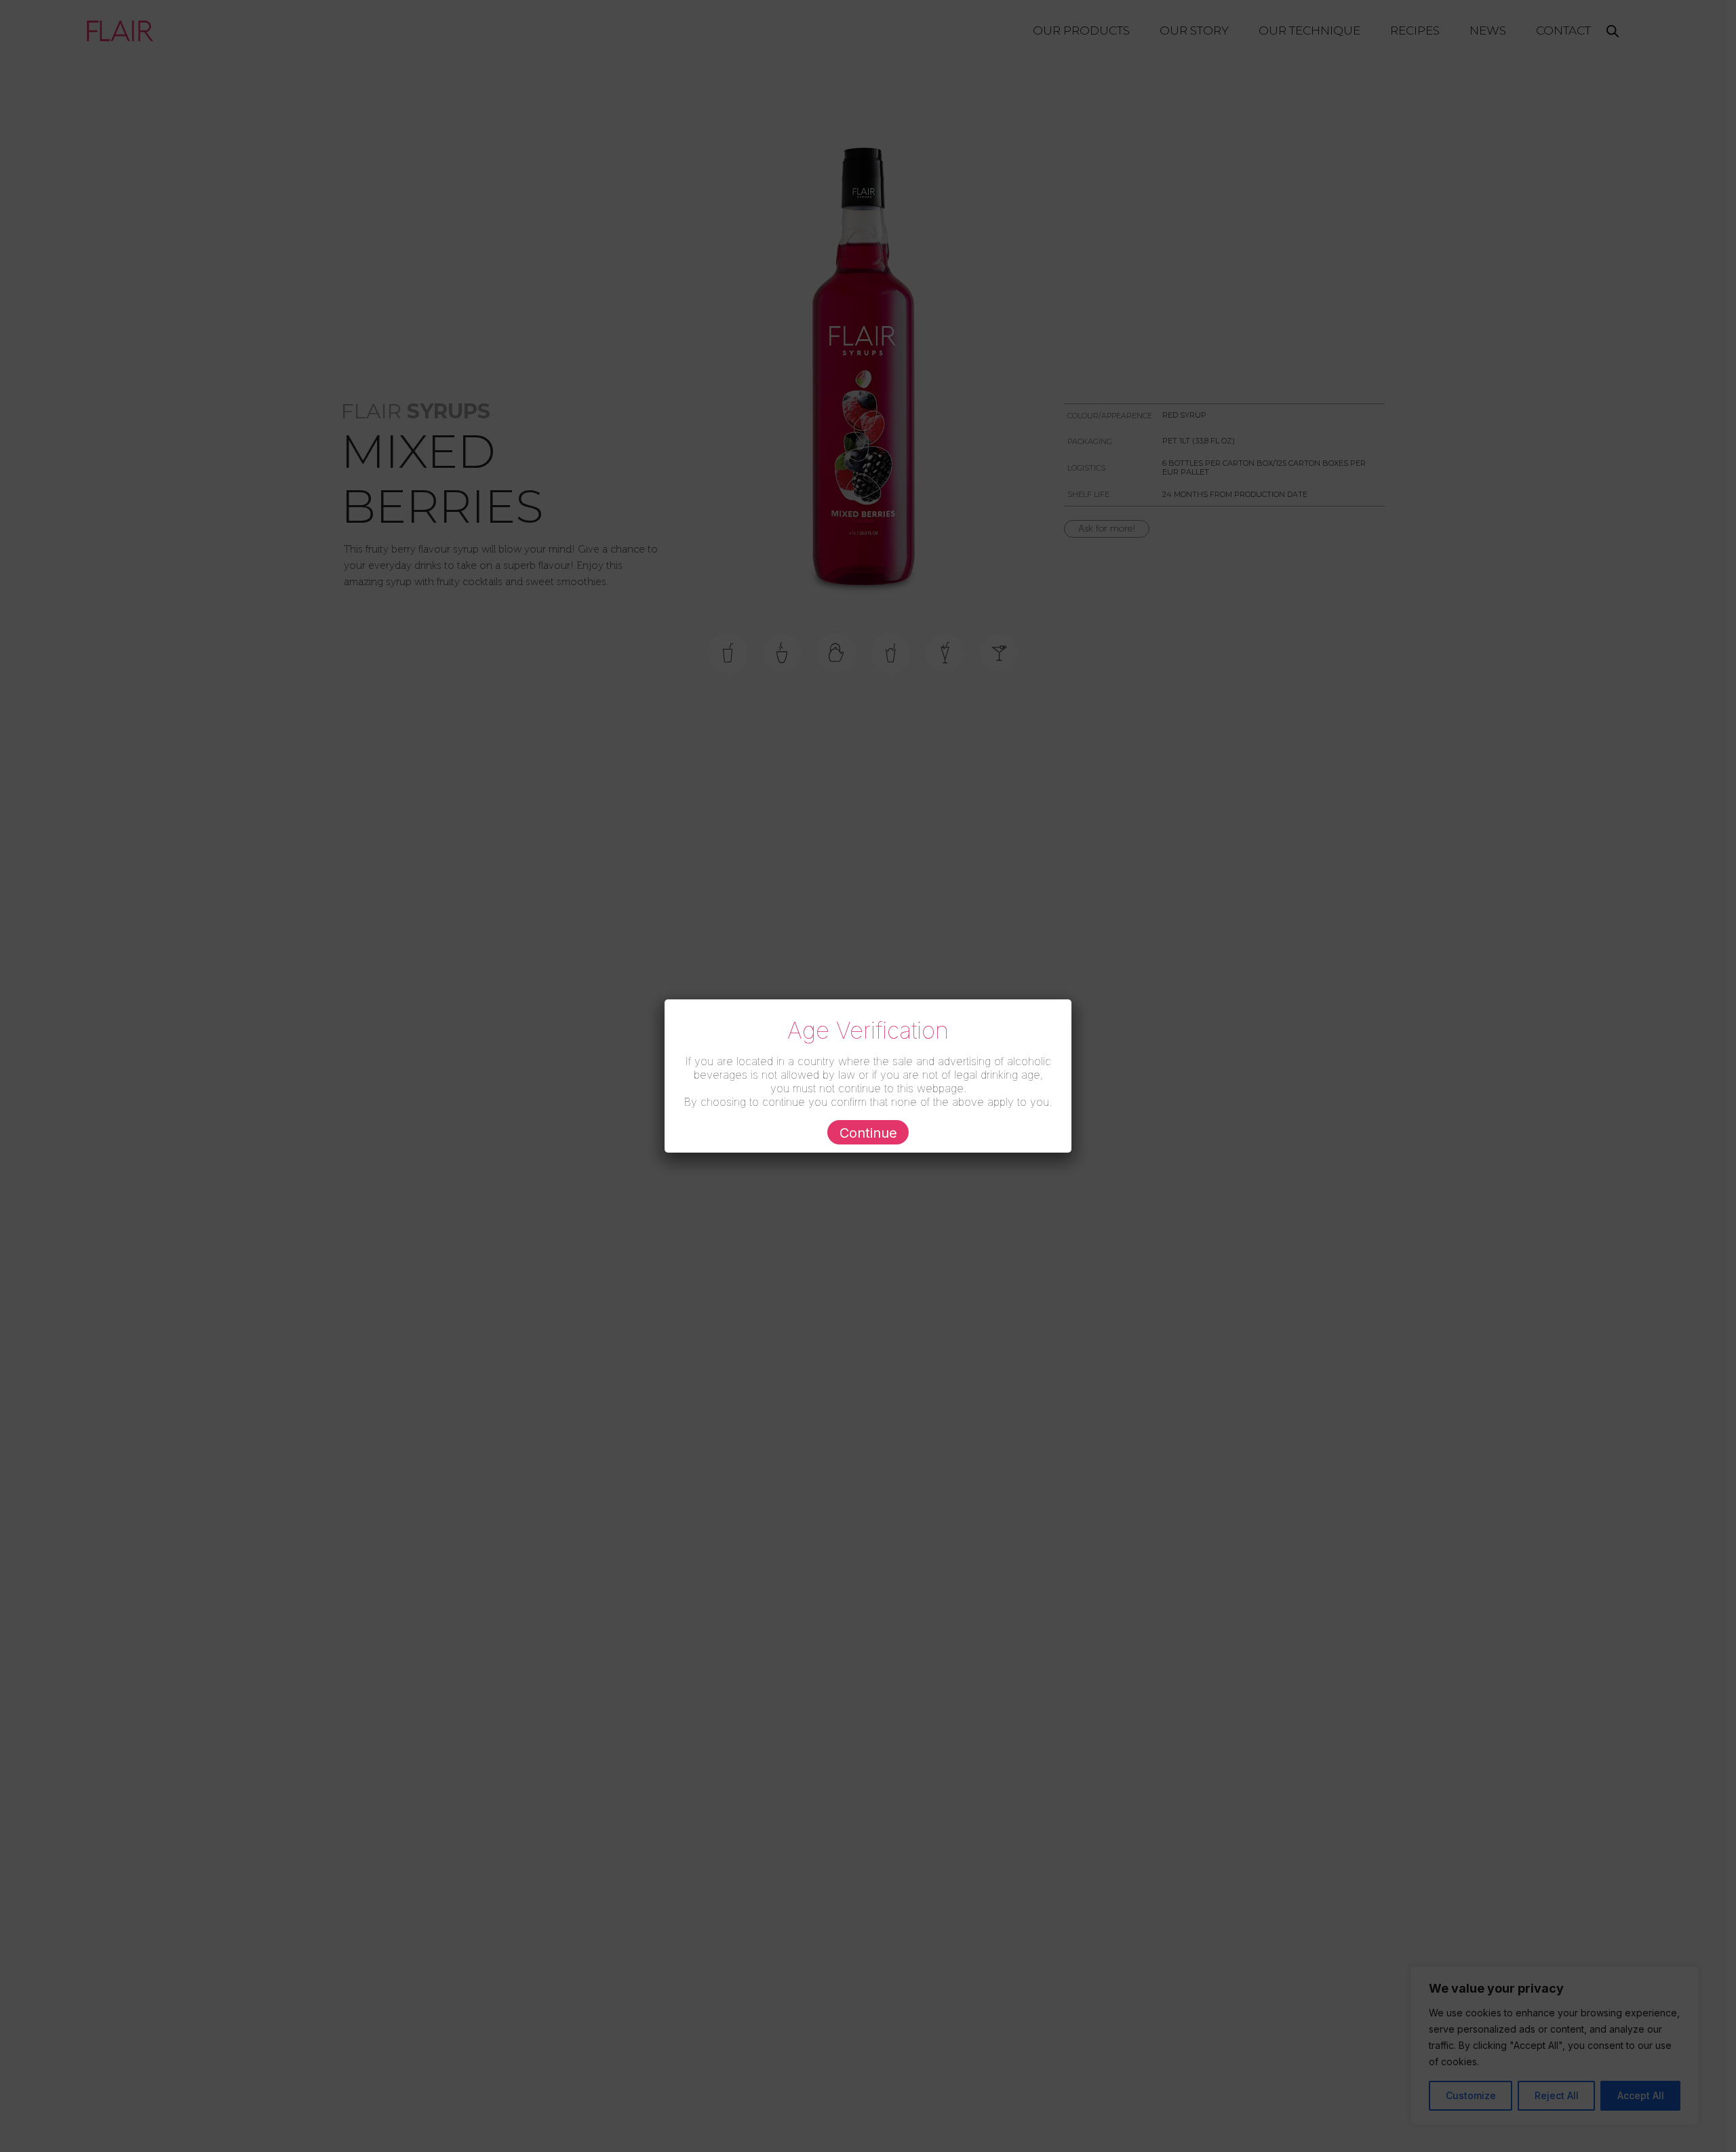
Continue (868, 1133)
